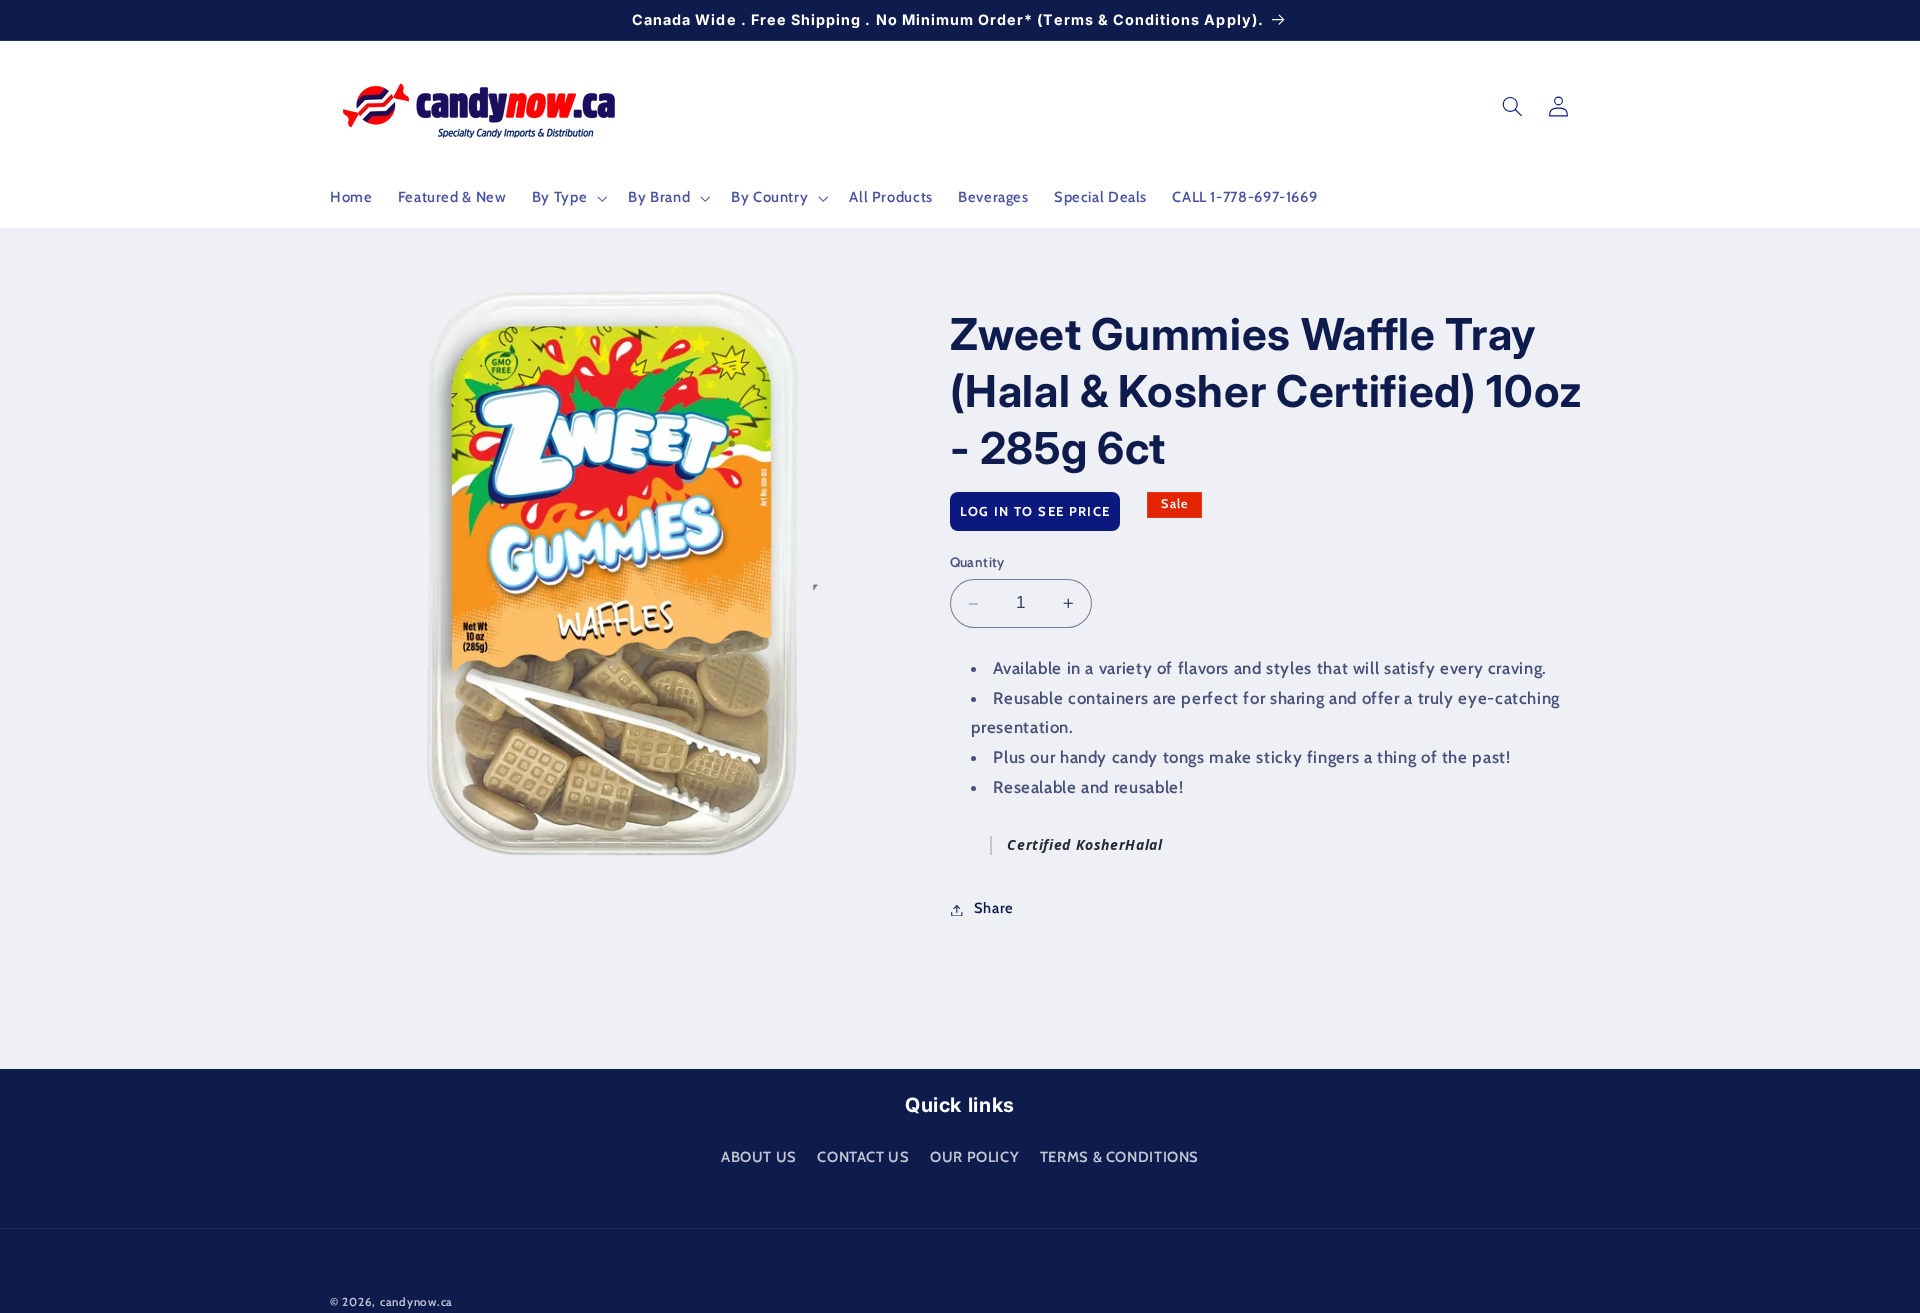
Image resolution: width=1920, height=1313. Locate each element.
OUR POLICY (974, 1156)
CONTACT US (863, 1156)
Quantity (977, 563)
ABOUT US (759, 1156)
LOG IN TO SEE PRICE (1035, 511)
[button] (567, 198)
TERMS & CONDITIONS (1119, 1156)
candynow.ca (416, 1302)
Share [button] (994, 909)
